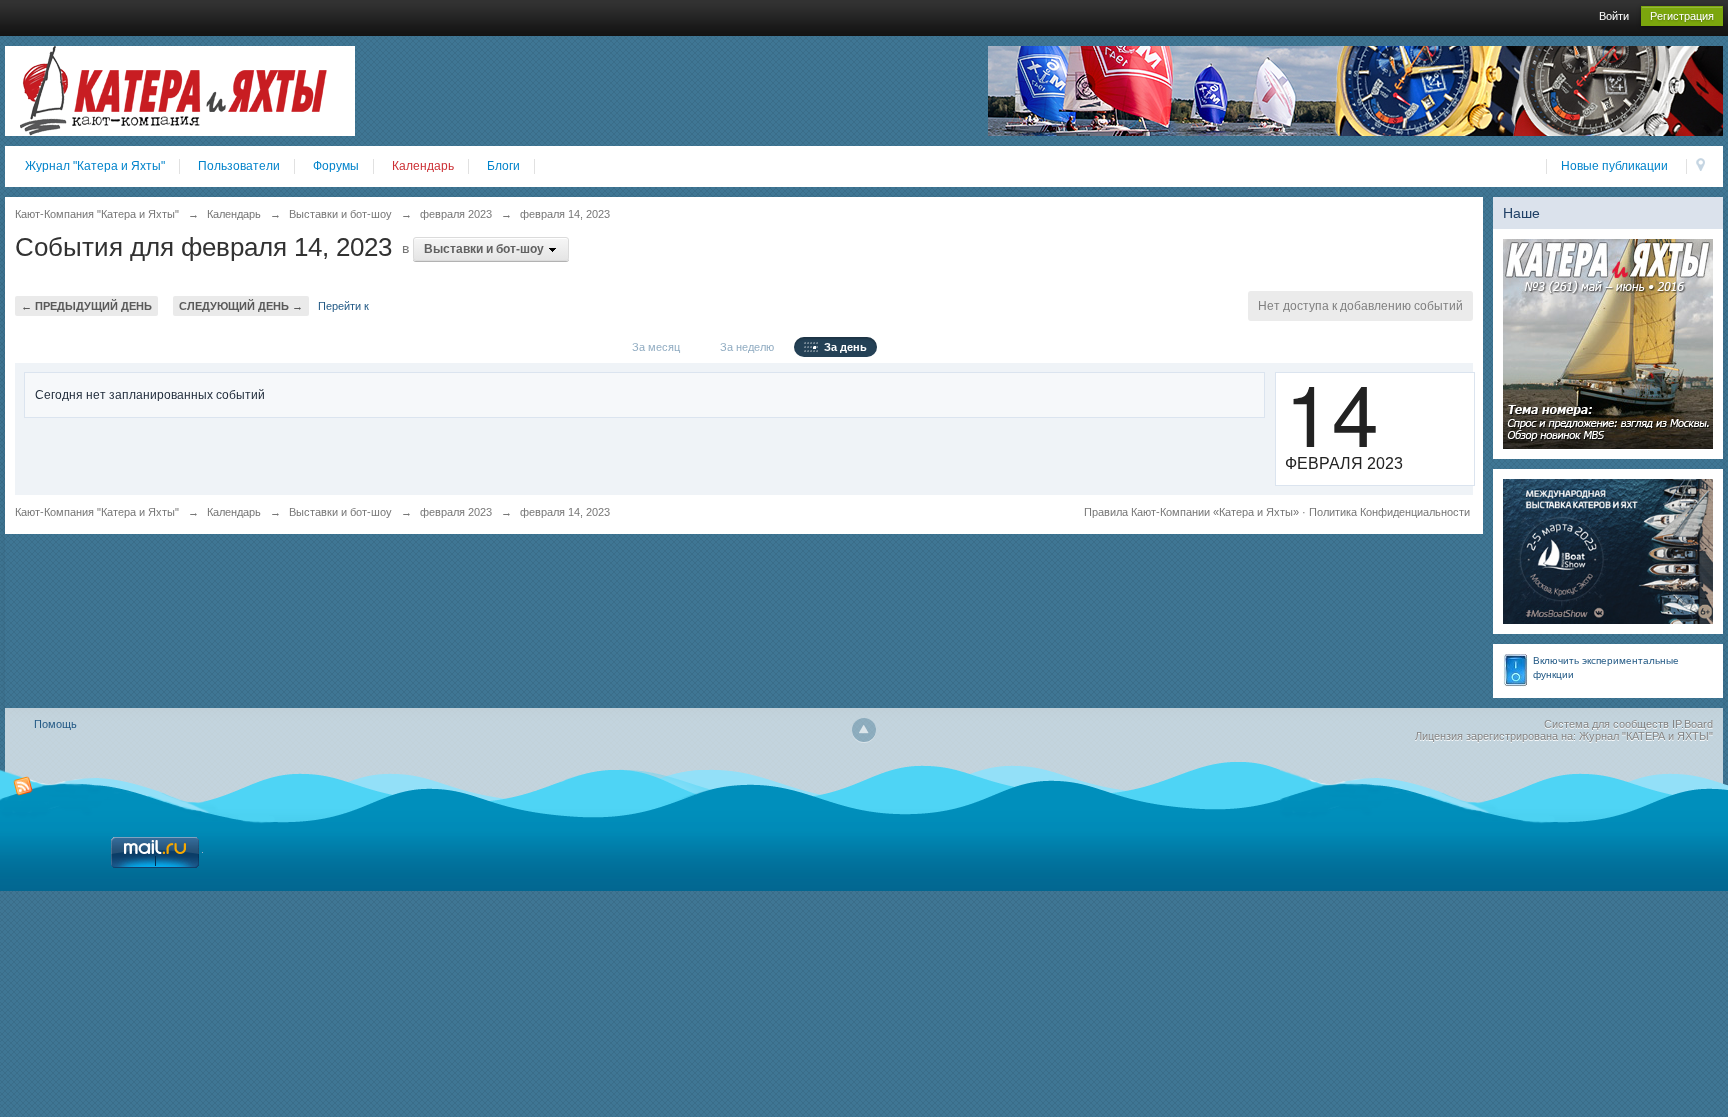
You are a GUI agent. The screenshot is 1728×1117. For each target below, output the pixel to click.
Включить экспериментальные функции (1606, 667)
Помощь (55, 724)
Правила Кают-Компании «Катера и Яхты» (1191, 512)
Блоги (503, 166)
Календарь (423, 166)
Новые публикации (1614, 166)
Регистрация (1682, 16)
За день (842, 347)
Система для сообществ (1606, 724)
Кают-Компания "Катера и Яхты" (97, 512)
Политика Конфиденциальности (1389, 512)
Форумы (336, 166)
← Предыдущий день (86, 306)
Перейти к (343, 306)
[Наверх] (864, 730)
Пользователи (239, 166)
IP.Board (1692, 724)
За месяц (653, 347)
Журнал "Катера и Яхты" (95, 166)
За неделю (744, 347)
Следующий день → (241, 306)
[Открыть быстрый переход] (1700, 166)
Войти (1614, 16)
